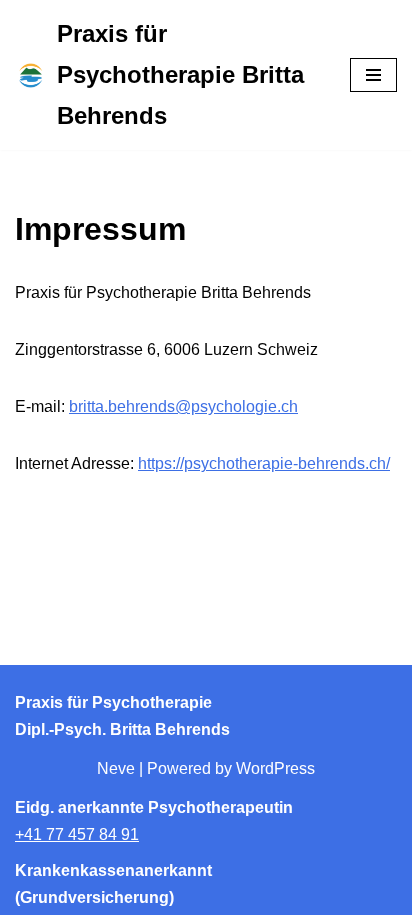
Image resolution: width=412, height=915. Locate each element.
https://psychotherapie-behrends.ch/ (264, 463)
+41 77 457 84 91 (77, 834)
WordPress (275, 768)
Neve (116, 768)
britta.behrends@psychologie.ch (183, 406)
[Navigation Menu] (373, 75)
